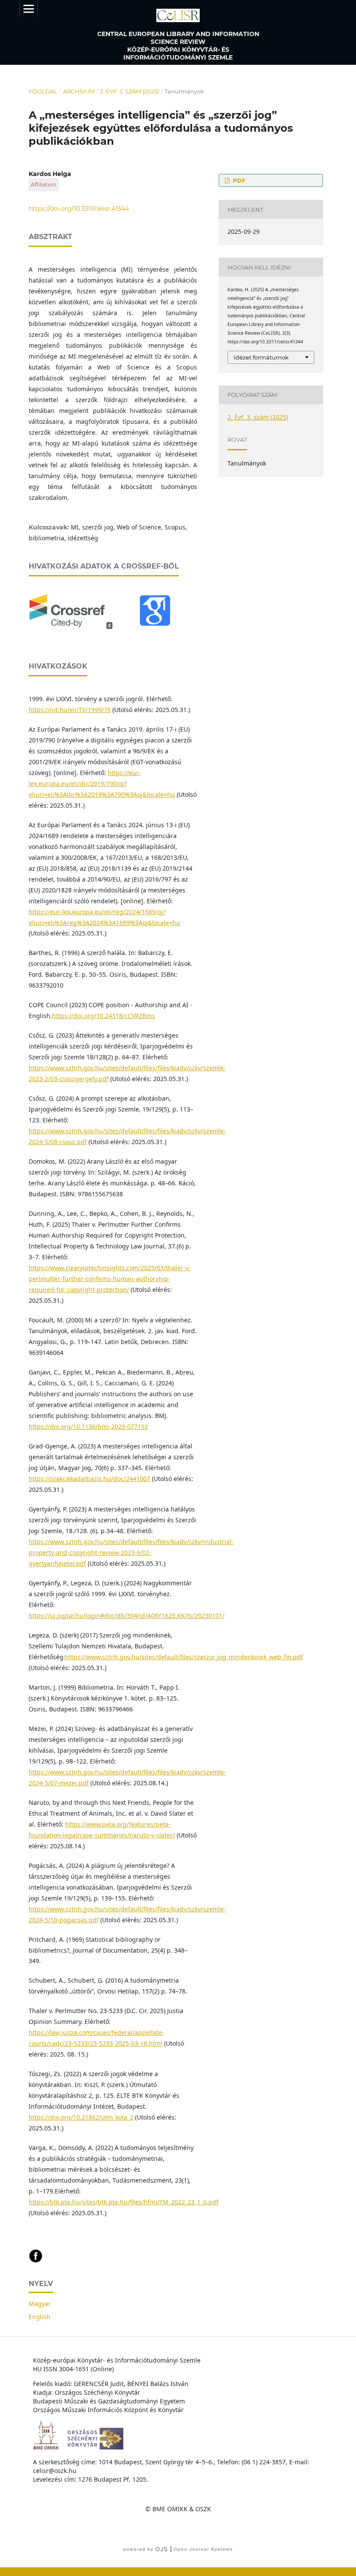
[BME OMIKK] (49, 2447)
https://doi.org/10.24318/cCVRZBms (104, 1016)
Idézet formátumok (261, 357)
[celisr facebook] (36, 2261)
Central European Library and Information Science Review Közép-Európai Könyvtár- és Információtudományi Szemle (178, 46)
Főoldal (43, 91)
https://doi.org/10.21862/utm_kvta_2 (81, 2117)
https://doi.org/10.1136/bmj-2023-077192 (88, 1426)
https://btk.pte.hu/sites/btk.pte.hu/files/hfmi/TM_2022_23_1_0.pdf (124, 2202)
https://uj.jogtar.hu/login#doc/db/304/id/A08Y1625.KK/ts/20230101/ (127, 1616)
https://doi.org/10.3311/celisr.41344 (79, 209)
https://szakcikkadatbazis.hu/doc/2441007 (89, 1479)
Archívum (79, 91)
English (40, 2317)
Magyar (40, 2304)
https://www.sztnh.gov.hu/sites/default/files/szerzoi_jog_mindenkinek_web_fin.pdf (184, 1657)
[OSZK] (99, 2447)
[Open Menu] (29, 9)
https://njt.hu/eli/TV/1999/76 (70, 710)
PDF (238, 180)
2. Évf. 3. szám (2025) (129, 91)
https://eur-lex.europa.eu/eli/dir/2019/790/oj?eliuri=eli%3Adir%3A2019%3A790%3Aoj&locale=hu (102, 784)
